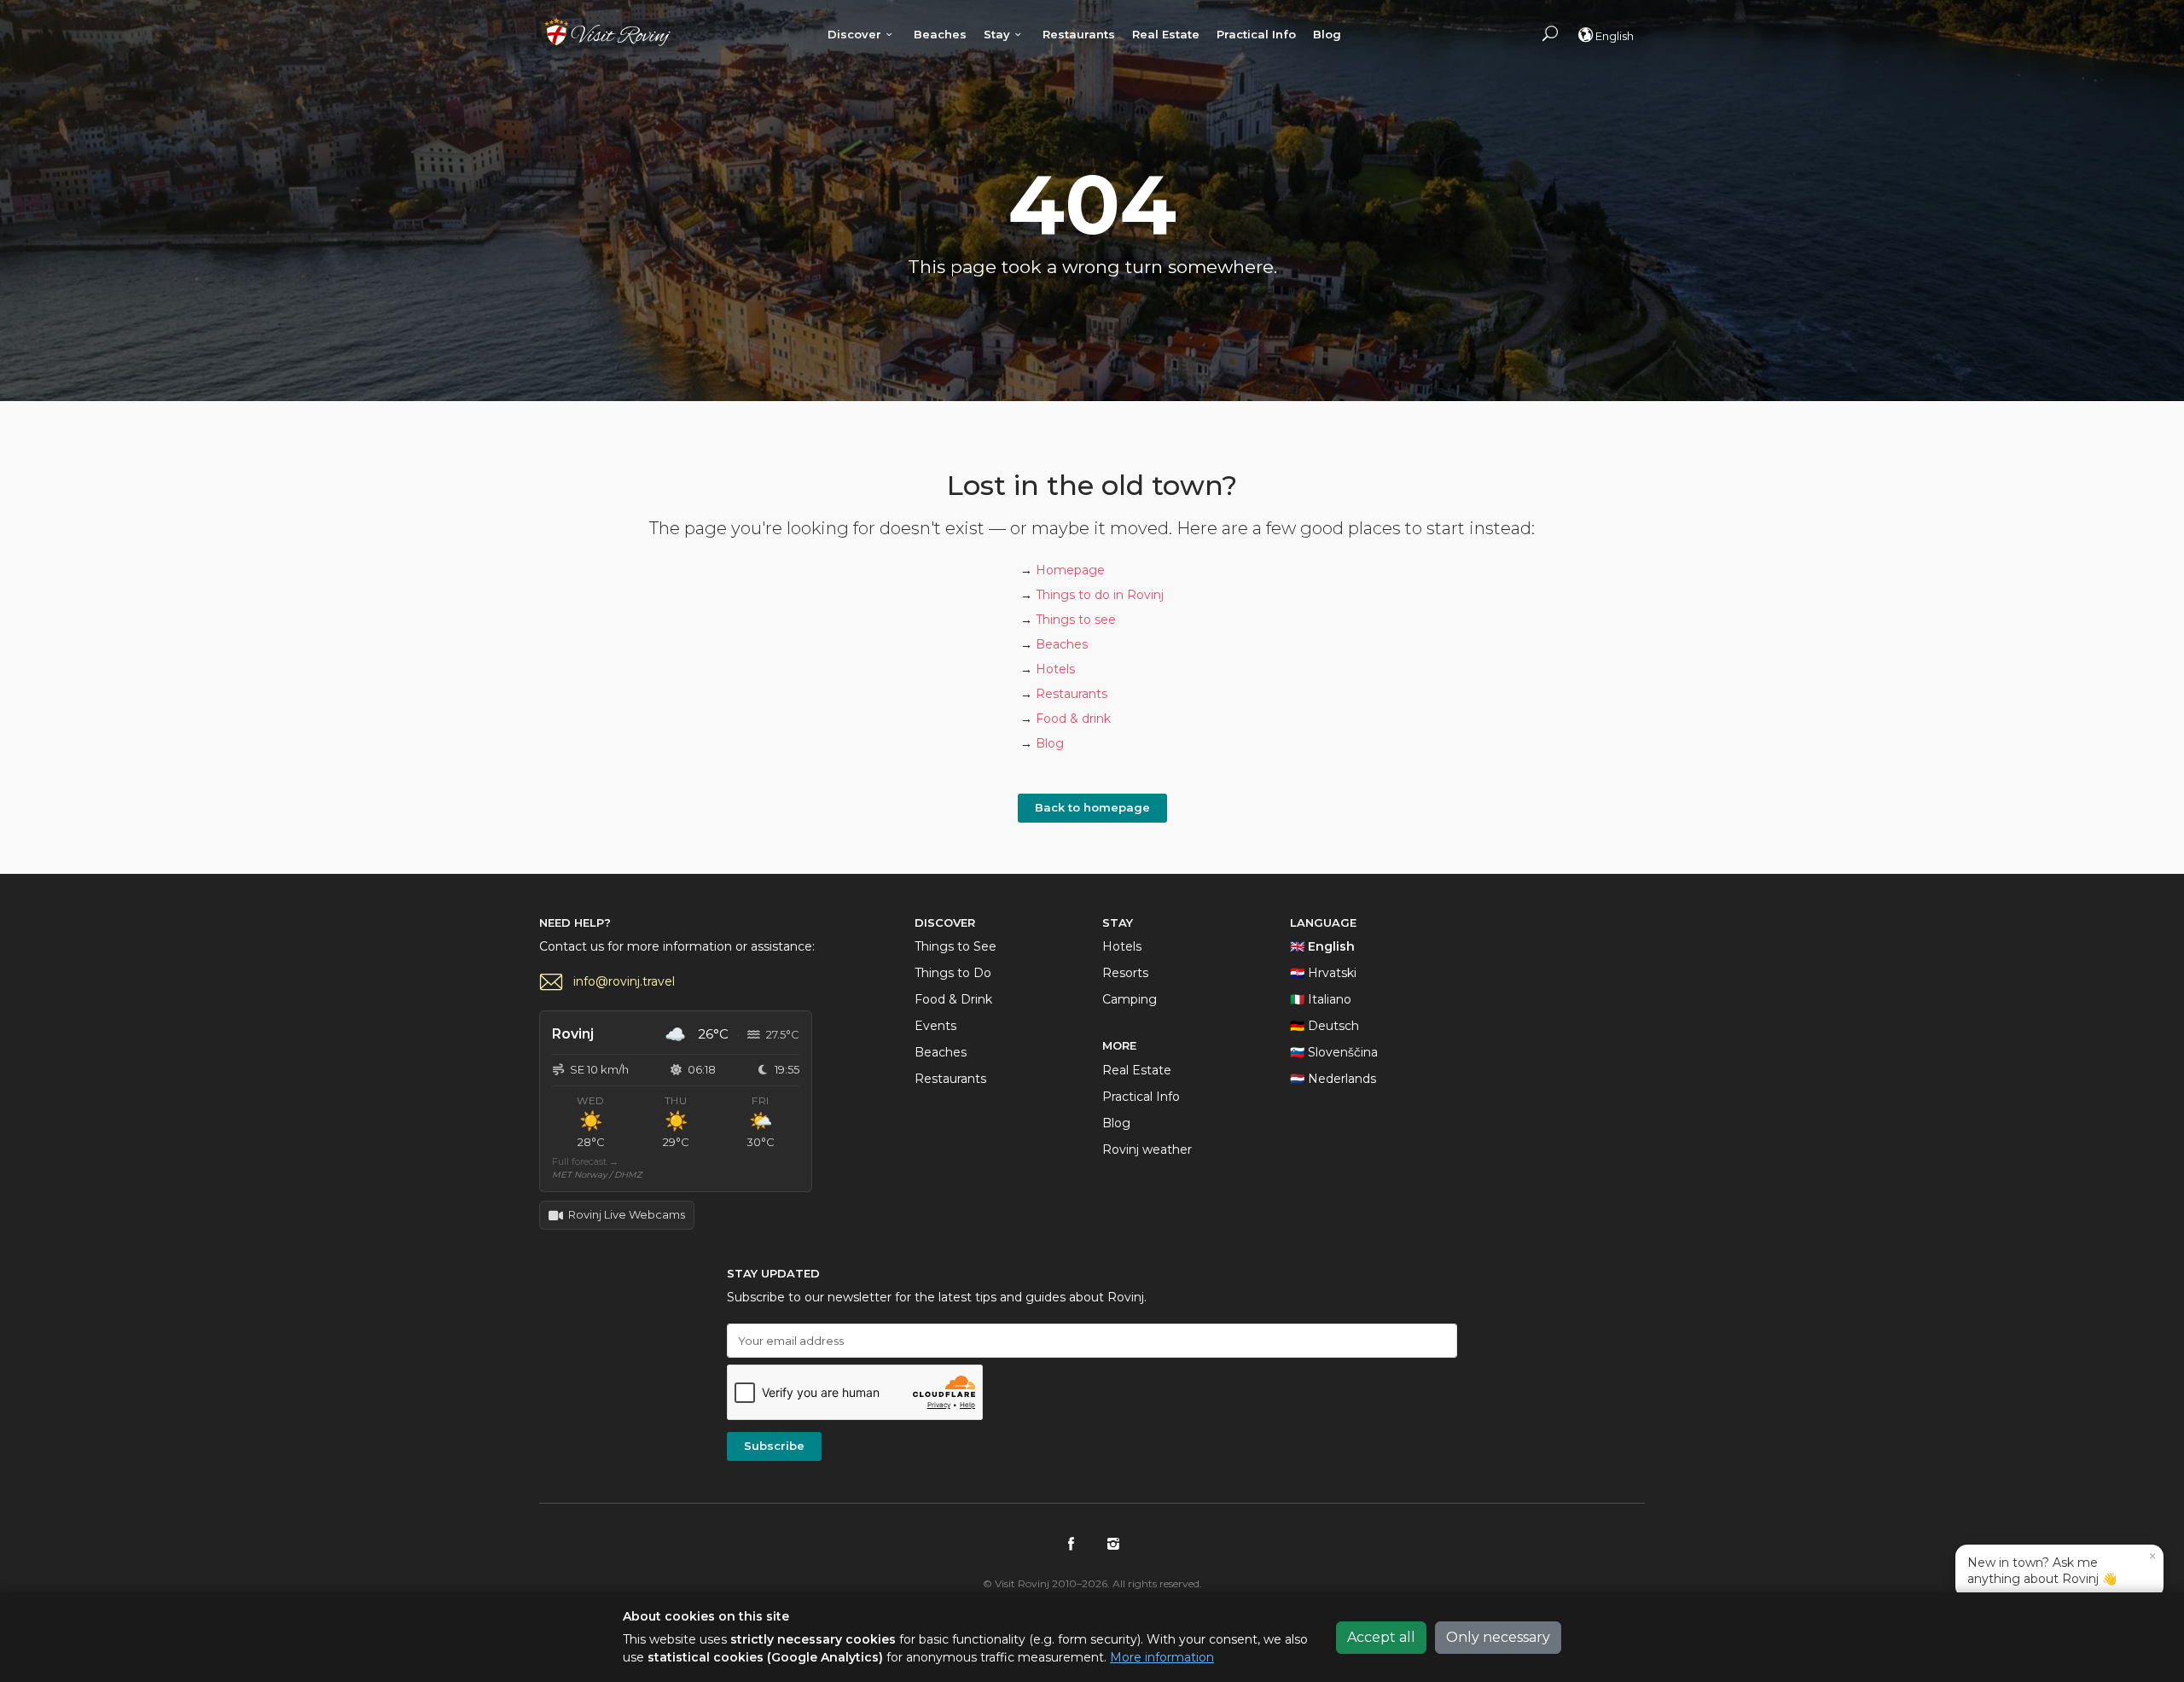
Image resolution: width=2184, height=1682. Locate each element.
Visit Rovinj (607, 32)
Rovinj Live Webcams (627, 1214)
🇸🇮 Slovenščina (1334, 1052)
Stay (997, 34)
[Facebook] (1071, 1544)
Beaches (940, 34)
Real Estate (1166, 34)
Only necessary (1498, 1637)
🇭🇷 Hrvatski (1323, 973)
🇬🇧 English (1322, 946)
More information (1162, 1657)
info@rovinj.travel (624, 981)
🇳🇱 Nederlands (1333, 1079)
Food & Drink (953, 999)
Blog (1327, 34)
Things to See (955, 946)
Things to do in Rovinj (1100, 595)
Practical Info (1256, 34)
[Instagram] (1113, 1544)
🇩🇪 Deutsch (1324, 1026)
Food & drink (1073, 719)
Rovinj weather (1147, 1149)
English (1615, 36)
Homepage (1070, 570)
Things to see (1076, 620)
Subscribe (774, 1446)
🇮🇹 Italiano (1321, 999)
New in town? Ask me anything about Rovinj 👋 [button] (2062, 1567)
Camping (1130, 999)
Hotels (1055, 669)
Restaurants (1079, 34)
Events (935, 1026)
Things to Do (953, 973)
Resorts (1125, 973)
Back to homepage (1092, 807)
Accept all (1381, 1637)
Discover (854, 34)
